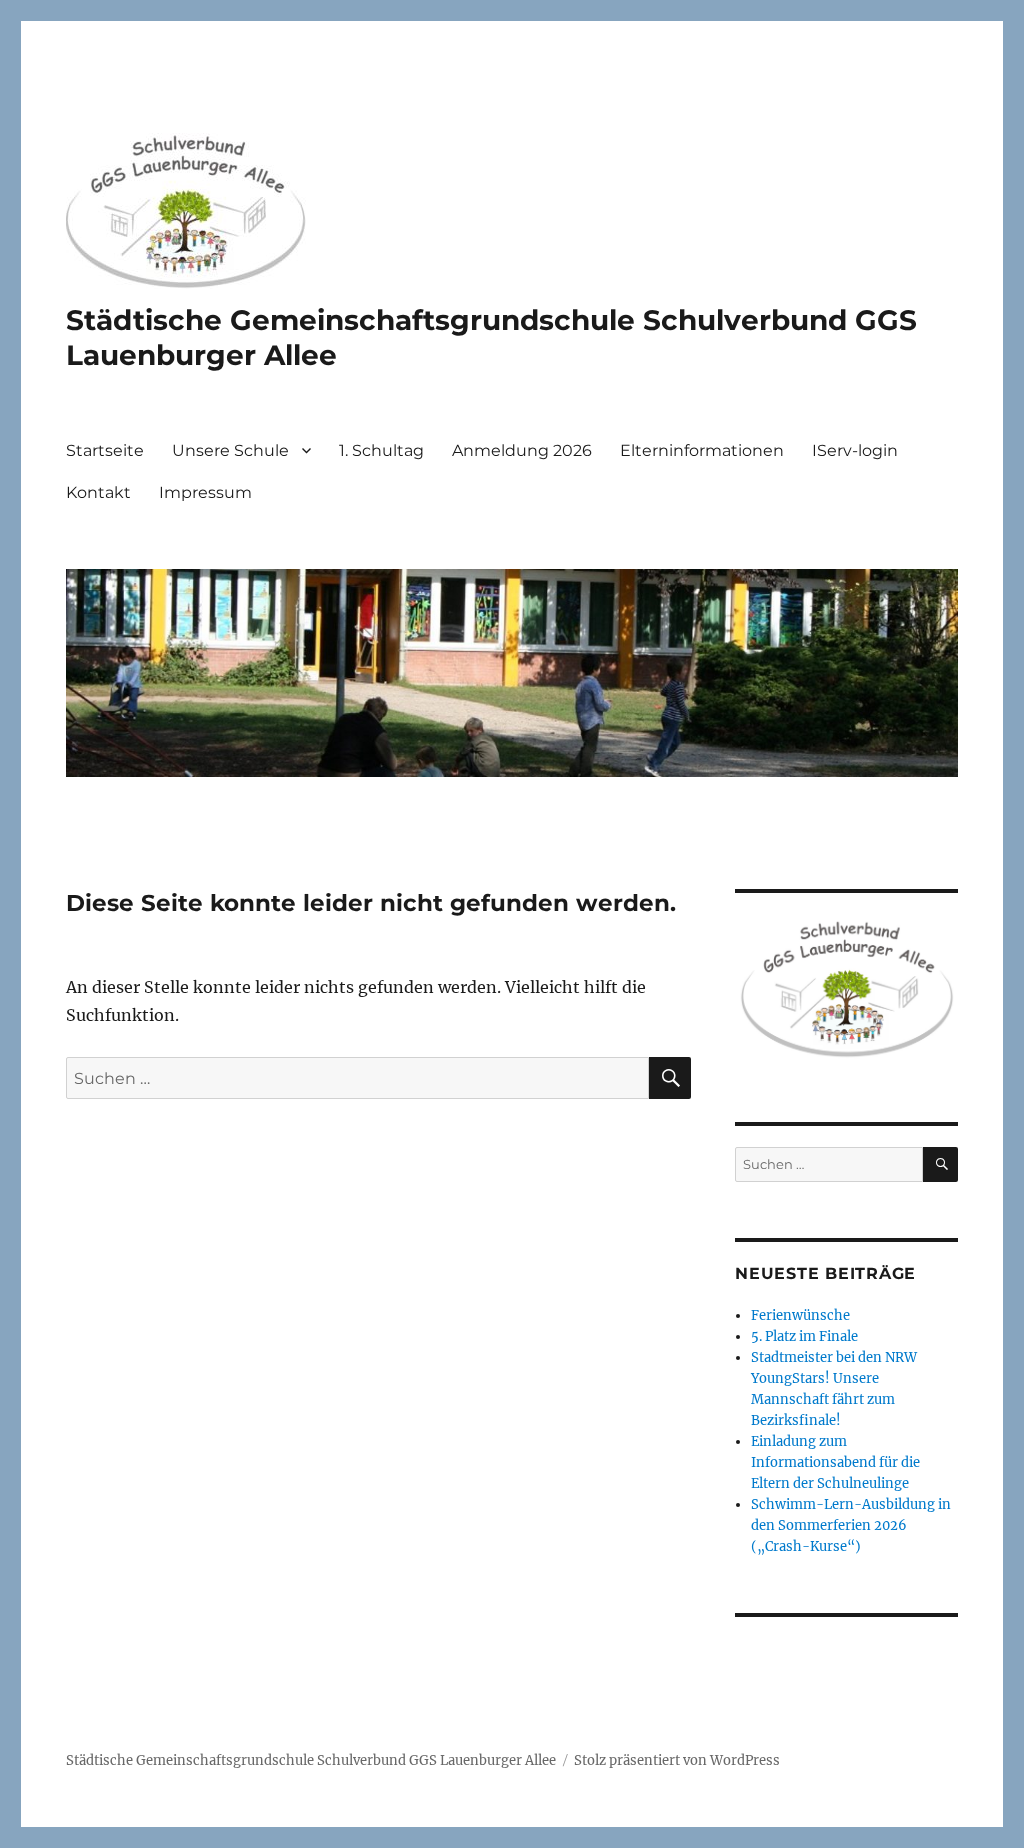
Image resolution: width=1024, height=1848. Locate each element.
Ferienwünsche (800, 1315)
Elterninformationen (702, 450)
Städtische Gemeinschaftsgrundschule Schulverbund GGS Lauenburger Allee (311, 1760)
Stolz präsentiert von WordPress (677, 1760)
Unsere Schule (230, 450)
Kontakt (98, 492)
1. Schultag (381, 450)
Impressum (205, 492)
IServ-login (855, 450)
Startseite (105, 450)
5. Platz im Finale (804, 1336)
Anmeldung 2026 (522, 450)
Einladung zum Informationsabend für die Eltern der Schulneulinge (835, 1462)
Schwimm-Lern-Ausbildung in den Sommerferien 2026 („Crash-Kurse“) (851, 1525)
